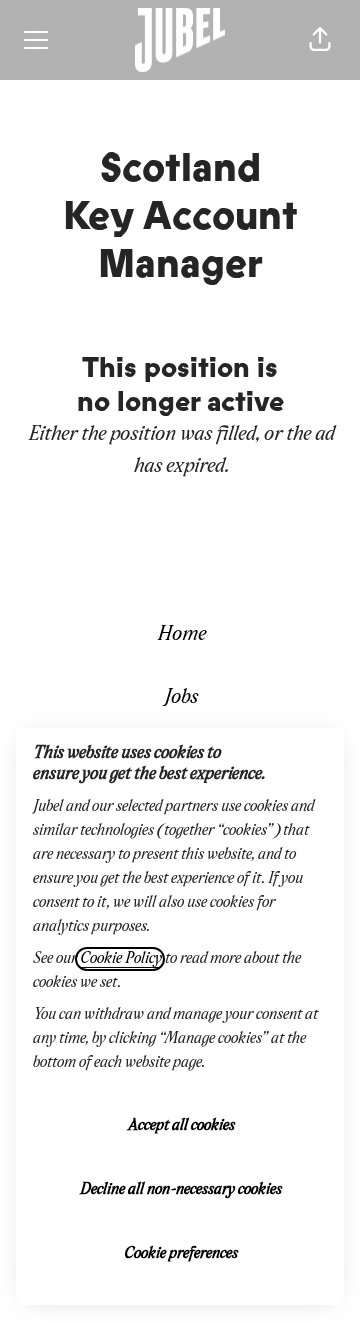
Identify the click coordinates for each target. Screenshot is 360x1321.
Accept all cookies (180, 1126)
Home (180, 634)
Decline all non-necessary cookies (180, 1190)
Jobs (180, 697)
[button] (320, 40)
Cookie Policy (120, 959)
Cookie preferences (180, 1254)
